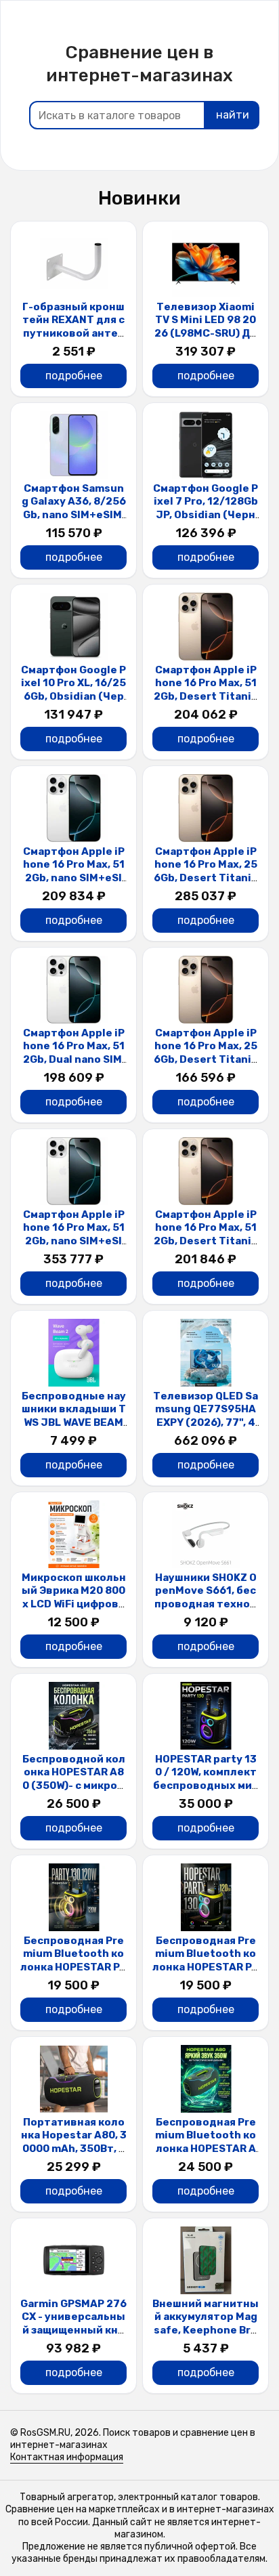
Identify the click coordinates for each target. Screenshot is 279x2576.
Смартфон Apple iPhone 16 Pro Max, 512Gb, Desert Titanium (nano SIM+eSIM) (206, 690)
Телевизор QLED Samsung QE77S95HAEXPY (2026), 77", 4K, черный (206, 1416)
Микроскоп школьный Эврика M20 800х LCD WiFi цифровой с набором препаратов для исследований (73, 1611)
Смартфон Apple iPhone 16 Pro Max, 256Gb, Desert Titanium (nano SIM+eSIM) (206, 871)
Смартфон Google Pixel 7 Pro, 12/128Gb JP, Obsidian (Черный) (206, 508)
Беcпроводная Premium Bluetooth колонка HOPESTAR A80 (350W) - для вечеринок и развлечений (206, 2155)
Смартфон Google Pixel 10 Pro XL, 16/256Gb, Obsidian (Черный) (73, 690)
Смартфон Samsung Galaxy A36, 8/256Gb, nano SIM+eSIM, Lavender (74, 508)
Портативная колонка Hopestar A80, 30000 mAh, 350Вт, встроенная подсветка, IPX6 (74, 2149)
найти (233, 115)
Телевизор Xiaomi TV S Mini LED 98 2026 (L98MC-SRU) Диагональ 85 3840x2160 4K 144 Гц (206, 333)
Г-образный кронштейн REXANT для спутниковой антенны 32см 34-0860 (73, 327)
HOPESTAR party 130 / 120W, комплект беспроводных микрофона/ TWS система (206, 1786)
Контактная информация (67, 2457)
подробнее (74, 376)
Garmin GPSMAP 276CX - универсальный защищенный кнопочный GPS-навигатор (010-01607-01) (73, 2337)
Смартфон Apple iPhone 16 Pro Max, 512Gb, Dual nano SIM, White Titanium (74, 1053)
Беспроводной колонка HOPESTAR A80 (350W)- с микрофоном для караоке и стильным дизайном (74, 1792)
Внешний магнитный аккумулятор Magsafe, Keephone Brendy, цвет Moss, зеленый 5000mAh (206, 2330)
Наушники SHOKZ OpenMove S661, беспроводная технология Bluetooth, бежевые (206, 1604)
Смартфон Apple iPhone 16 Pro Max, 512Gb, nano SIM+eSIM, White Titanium (74, 871)
